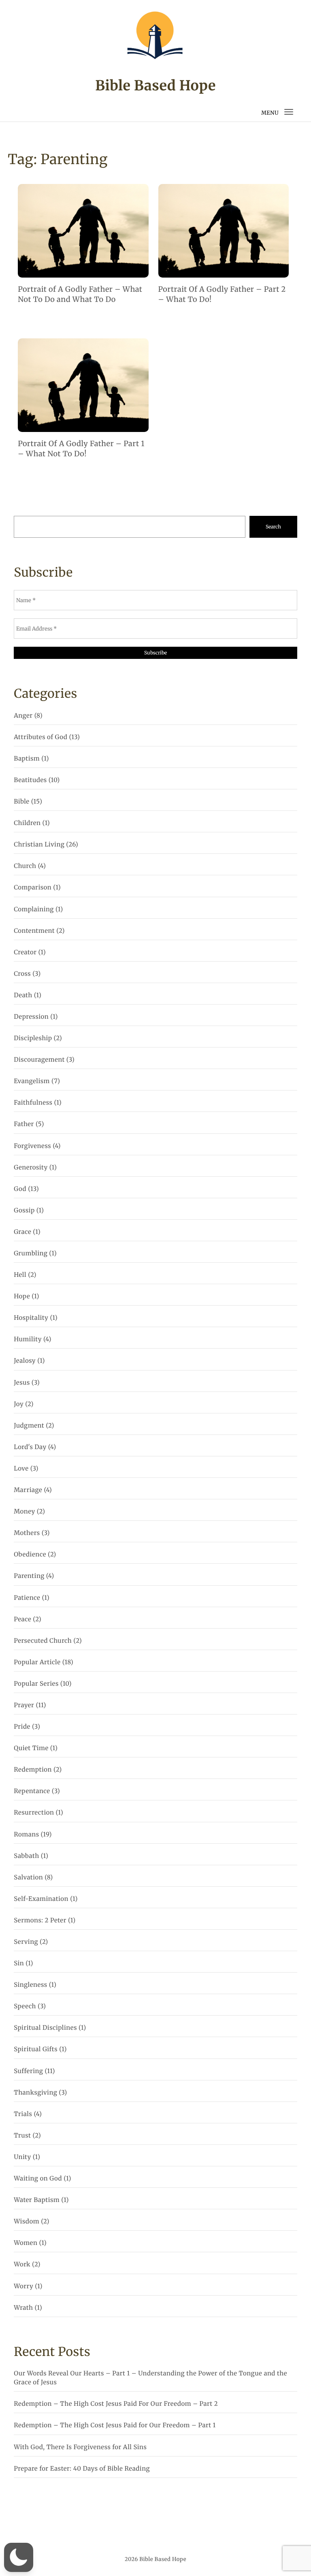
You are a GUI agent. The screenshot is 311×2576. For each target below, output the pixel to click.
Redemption (33, 1770)
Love (21, 1469)
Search (273, 527)
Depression (31, 1017)
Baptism (27, 759)
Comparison (33, 888)
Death (23, 995)
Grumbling (31, 1254)
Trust (22, 2136)
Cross (22, 974)
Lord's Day (30, 1447)
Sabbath (26, 1856)
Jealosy (25, 1361)
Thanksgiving (35, 2093)
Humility (28, 1339)
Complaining (34, 910)
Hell (20, 1275)
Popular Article (37, 1662)
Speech (25, 2006)
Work (22, 2265)
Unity (22, 2157)
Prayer (24, 1705)
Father (24, 1124)
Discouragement (39, 1060)
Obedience (30, 1555)
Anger (23, 716)
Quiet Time (31, 1748)
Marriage (28, 1490)
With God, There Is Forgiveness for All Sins (80, 2447)
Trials (23, 2114)
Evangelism (32, 1081)
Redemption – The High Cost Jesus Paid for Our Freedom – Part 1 (115, 2425)
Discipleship (33, 1038)
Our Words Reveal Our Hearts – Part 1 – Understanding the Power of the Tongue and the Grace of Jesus (150, 2378)
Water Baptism (37, 2200)
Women (26, 2243)
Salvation (28, 1878)
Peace (22, 1619)
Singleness (30, 1985)
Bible (21, 802)
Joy (19, 1404)
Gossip (24, 1211)
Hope (22, 1297)
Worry (23, 2286)
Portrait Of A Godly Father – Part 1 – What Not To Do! (81, 449)
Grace (22, 1232)
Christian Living (39, 845)
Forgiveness (32, 1146)
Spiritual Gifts (36, 2049)
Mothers (27, 1533)
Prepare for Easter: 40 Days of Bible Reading (82, 2469)
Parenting (29, 1576)
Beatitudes (30, 780)
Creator (25, 952)
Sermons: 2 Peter (40, 1921)
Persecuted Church (43, 1641)
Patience (27, 1598)
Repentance (32, 1791)
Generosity (31, 1168)
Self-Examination (41, 1899)
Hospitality (31, 1318)
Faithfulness (33, 1103)
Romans (26, 1835)
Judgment (29, 1426)
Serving (26, 1942)
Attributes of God (40, 737)
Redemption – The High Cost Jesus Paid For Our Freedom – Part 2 (116, 2404)
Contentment (34, 931)
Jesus (22, 1383)
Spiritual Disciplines (45, 2028)
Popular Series (36, 1684)
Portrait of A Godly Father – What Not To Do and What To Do (80, 294)
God (20, 1189)
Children (27, 823)
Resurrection (34, 1813)
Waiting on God (38, 2179)
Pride (22, 1727)
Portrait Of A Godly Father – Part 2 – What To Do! (222, 294)
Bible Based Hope (155, 86)
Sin (19, 1964)
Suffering (28, 2071)
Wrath (23, 2308)
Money (24, 1512)
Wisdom (27, 2222)
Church (25, 866)
